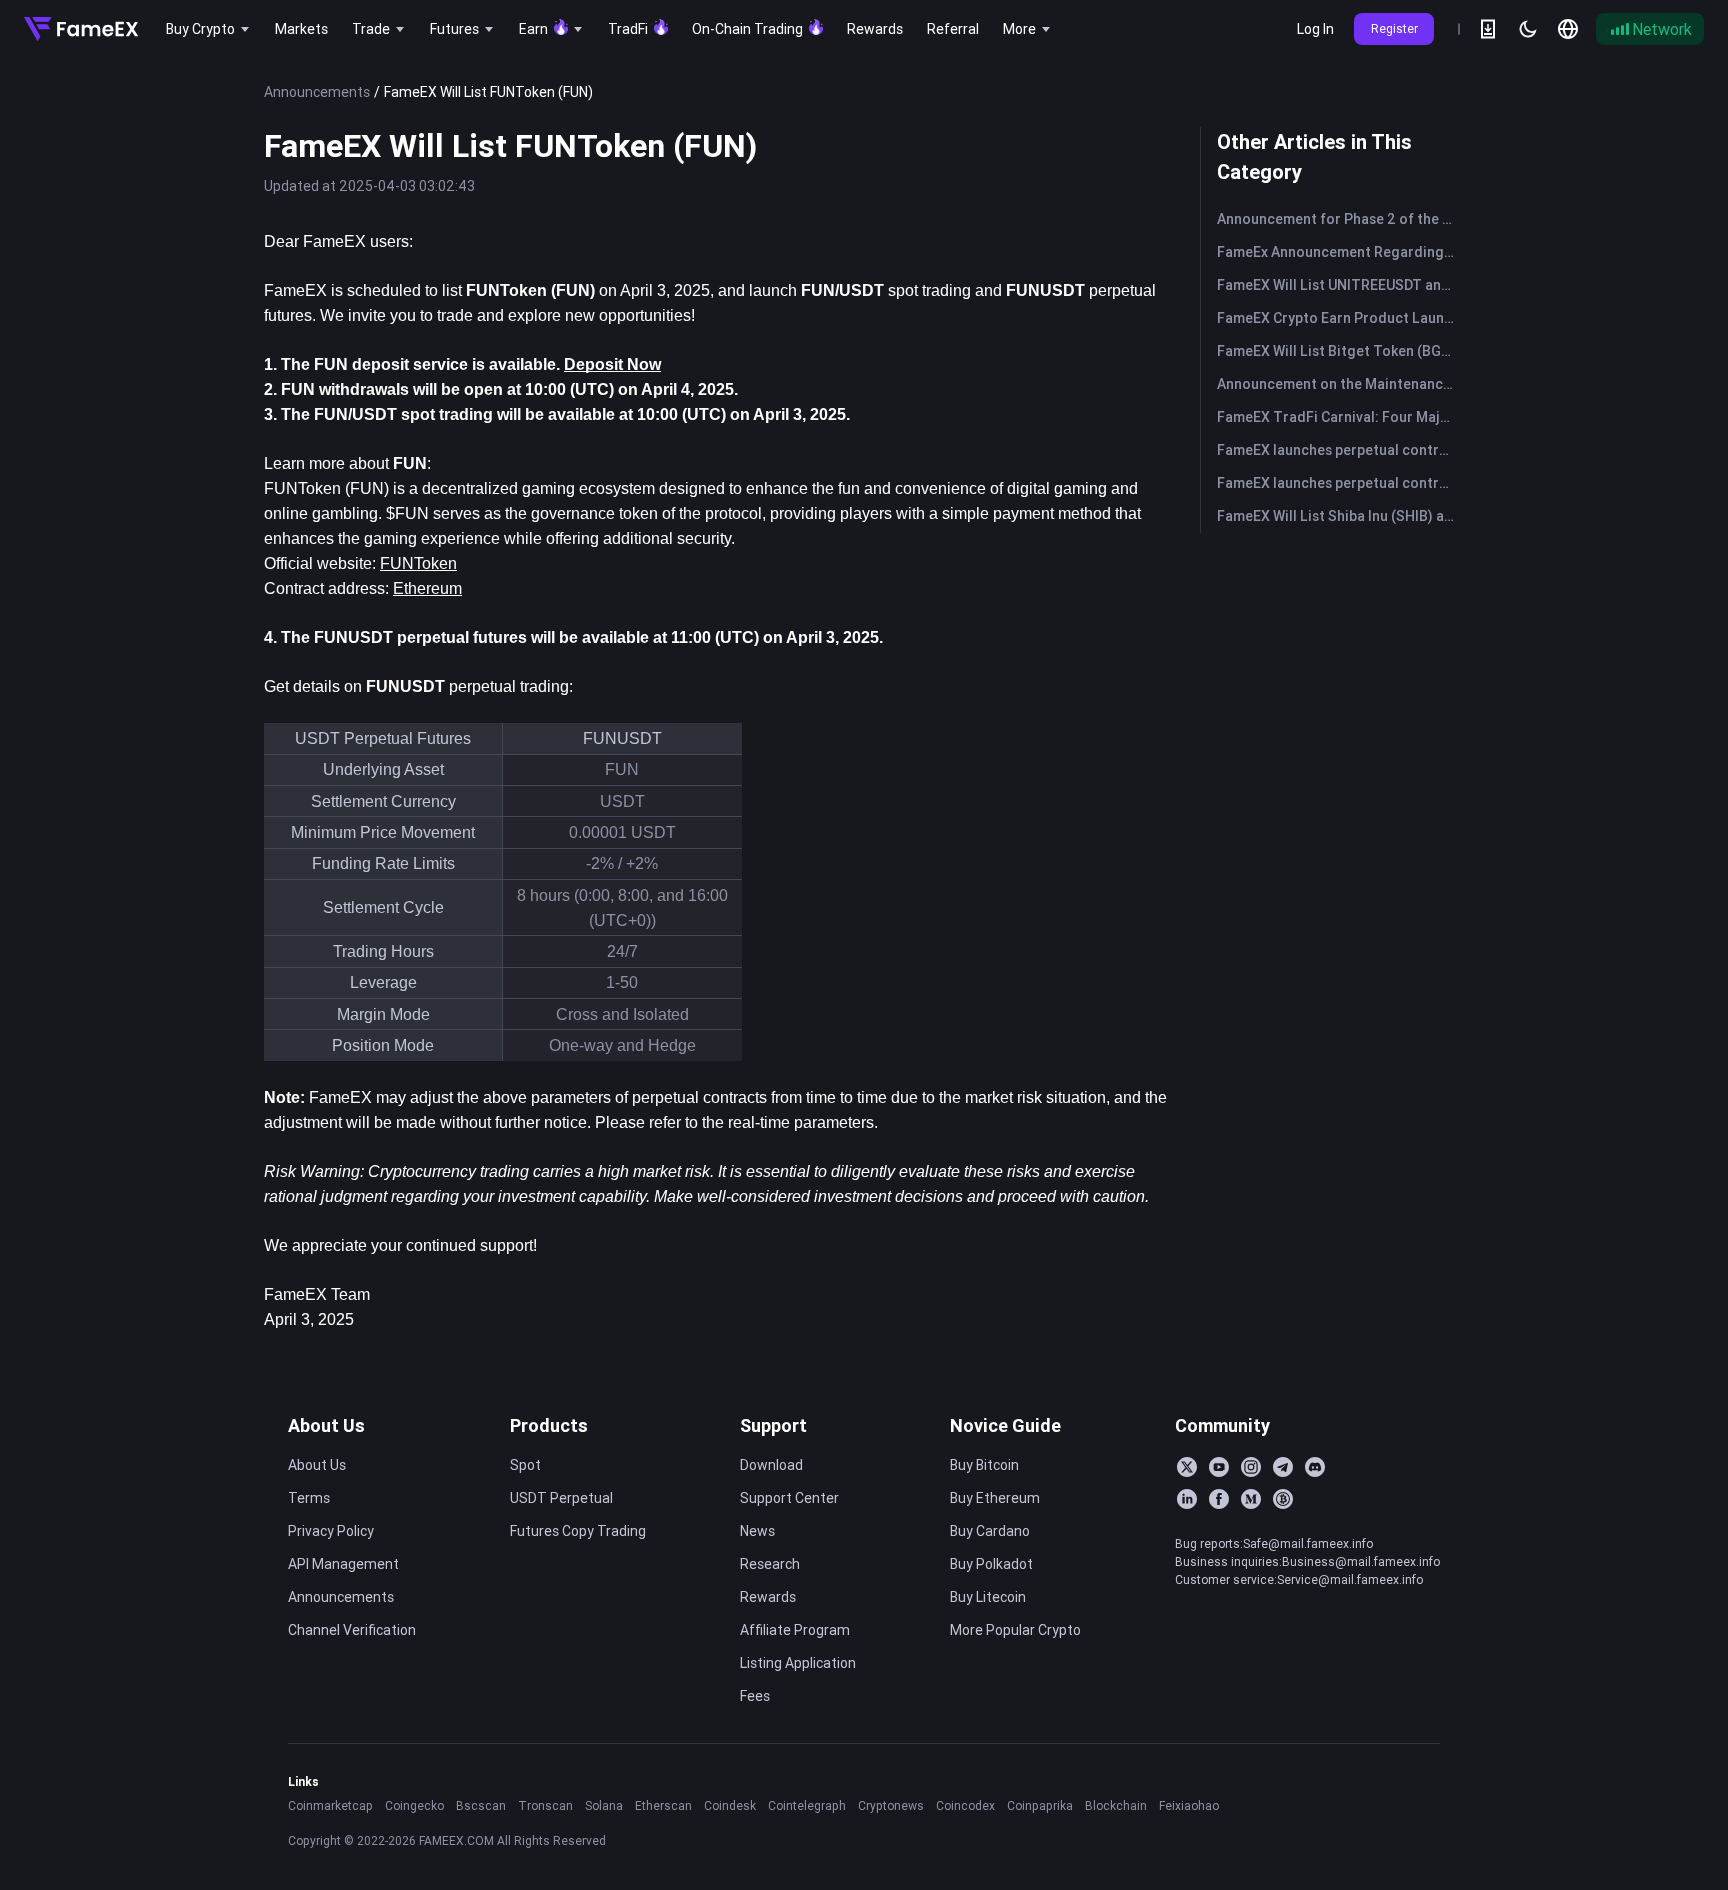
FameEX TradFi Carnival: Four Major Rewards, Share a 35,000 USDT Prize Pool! (1340, 417)
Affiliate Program (795, 1630)
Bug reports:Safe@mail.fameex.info (1274, 1543)
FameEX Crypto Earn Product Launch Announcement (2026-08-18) (1340, 318)
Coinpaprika (1040, 1805)
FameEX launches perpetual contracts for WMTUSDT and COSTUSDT (1340, 450)
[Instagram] (1251, 1467)
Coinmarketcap (330, 1805)
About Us (326, 1425)
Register (1394, 28)
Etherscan (663, 1805)
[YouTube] (1219, 1467)
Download (771, 1465)
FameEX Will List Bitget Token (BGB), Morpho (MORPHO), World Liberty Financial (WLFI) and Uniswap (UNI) (1340, 351)
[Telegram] (1283, 1467)
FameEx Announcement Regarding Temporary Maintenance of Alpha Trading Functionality (1340, 252)
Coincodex (965, 1805)
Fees (755, 1696)
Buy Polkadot (991, 1564)
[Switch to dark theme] (1528, 29)
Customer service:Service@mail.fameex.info (1299, 1579)
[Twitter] (1187, 1467)
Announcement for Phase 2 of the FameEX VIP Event (1340, 219)
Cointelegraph (807, 1805)
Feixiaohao (1189, 1805)
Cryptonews (891, 1805)
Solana (604, 1805)
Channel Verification (352, 1630)
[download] (1488, 29)
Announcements (317, 92)
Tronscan (545, 1805)
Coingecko (414, 1805)
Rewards (768, 1597)
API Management (343, 1564)
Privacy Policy (331, 1531)
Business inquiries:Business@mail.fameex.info (1307, 1561)
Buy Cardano (990, 1531)
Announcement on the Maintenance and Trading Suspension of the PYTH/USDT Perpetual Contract (1340, 384)
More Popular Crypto (1015, 1630)
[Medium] (1251, 1499)
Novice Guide (1005, 1425)
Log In (1315, 29)
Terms (309, 1498)
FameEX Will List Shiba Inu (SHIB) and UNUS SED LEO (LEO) (1340, 516)
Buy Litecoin (988, 1597)
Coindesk (730, 1805)
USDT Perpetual (561, 1498)
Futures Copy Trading (578, 1531)
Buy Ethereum (995, 1498)
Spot (525, 1465)
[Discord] (1315, 1467)
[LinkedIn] (1187, 1499)
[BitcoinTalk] (1283, 1499)
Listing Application (798, 1663)
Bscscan (481, 1805)
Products (549, 1425)
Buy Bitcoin (984, 1465)
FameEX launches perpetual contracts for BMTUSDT (1340, 483)
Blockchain (1116, 1805)
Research (770, 1564)
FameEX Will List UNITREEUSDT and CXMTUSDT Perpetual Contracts (1340, 285)
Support (773, 1425)
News (757, 1531)
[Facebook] (1219, 1499)
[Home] (81, 29)
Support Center (789, 1498)
